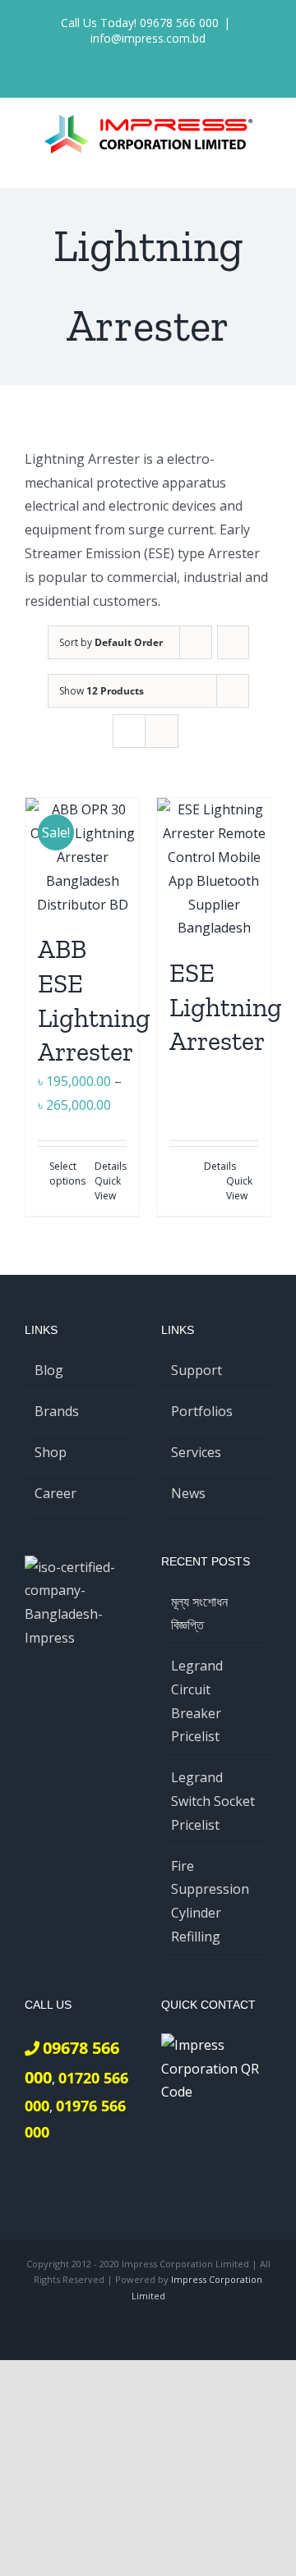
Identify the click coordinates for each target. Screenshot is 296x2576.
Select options (65, 1173)
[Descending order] (233, 642)
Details (111, 1166)
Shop (51, 1452)
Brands (57, 1411)
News (188, 1493)
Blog (49, 1370)
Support (197, 1370)
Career (55, 1493)
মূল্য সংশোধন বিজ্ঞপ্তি (199, 1613)
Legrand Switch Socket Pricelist (213, 1801)
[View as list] (162, 731)
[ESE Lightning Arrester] (214, 869)
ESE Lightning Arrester (226, 1007)
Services (196, 1452)
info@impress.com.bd (148, 38)
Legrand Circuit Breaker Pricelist (197, 1701)
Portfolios (202, 1411)
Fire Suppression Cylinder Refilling (210, 1901)
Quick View (108, 1188)
